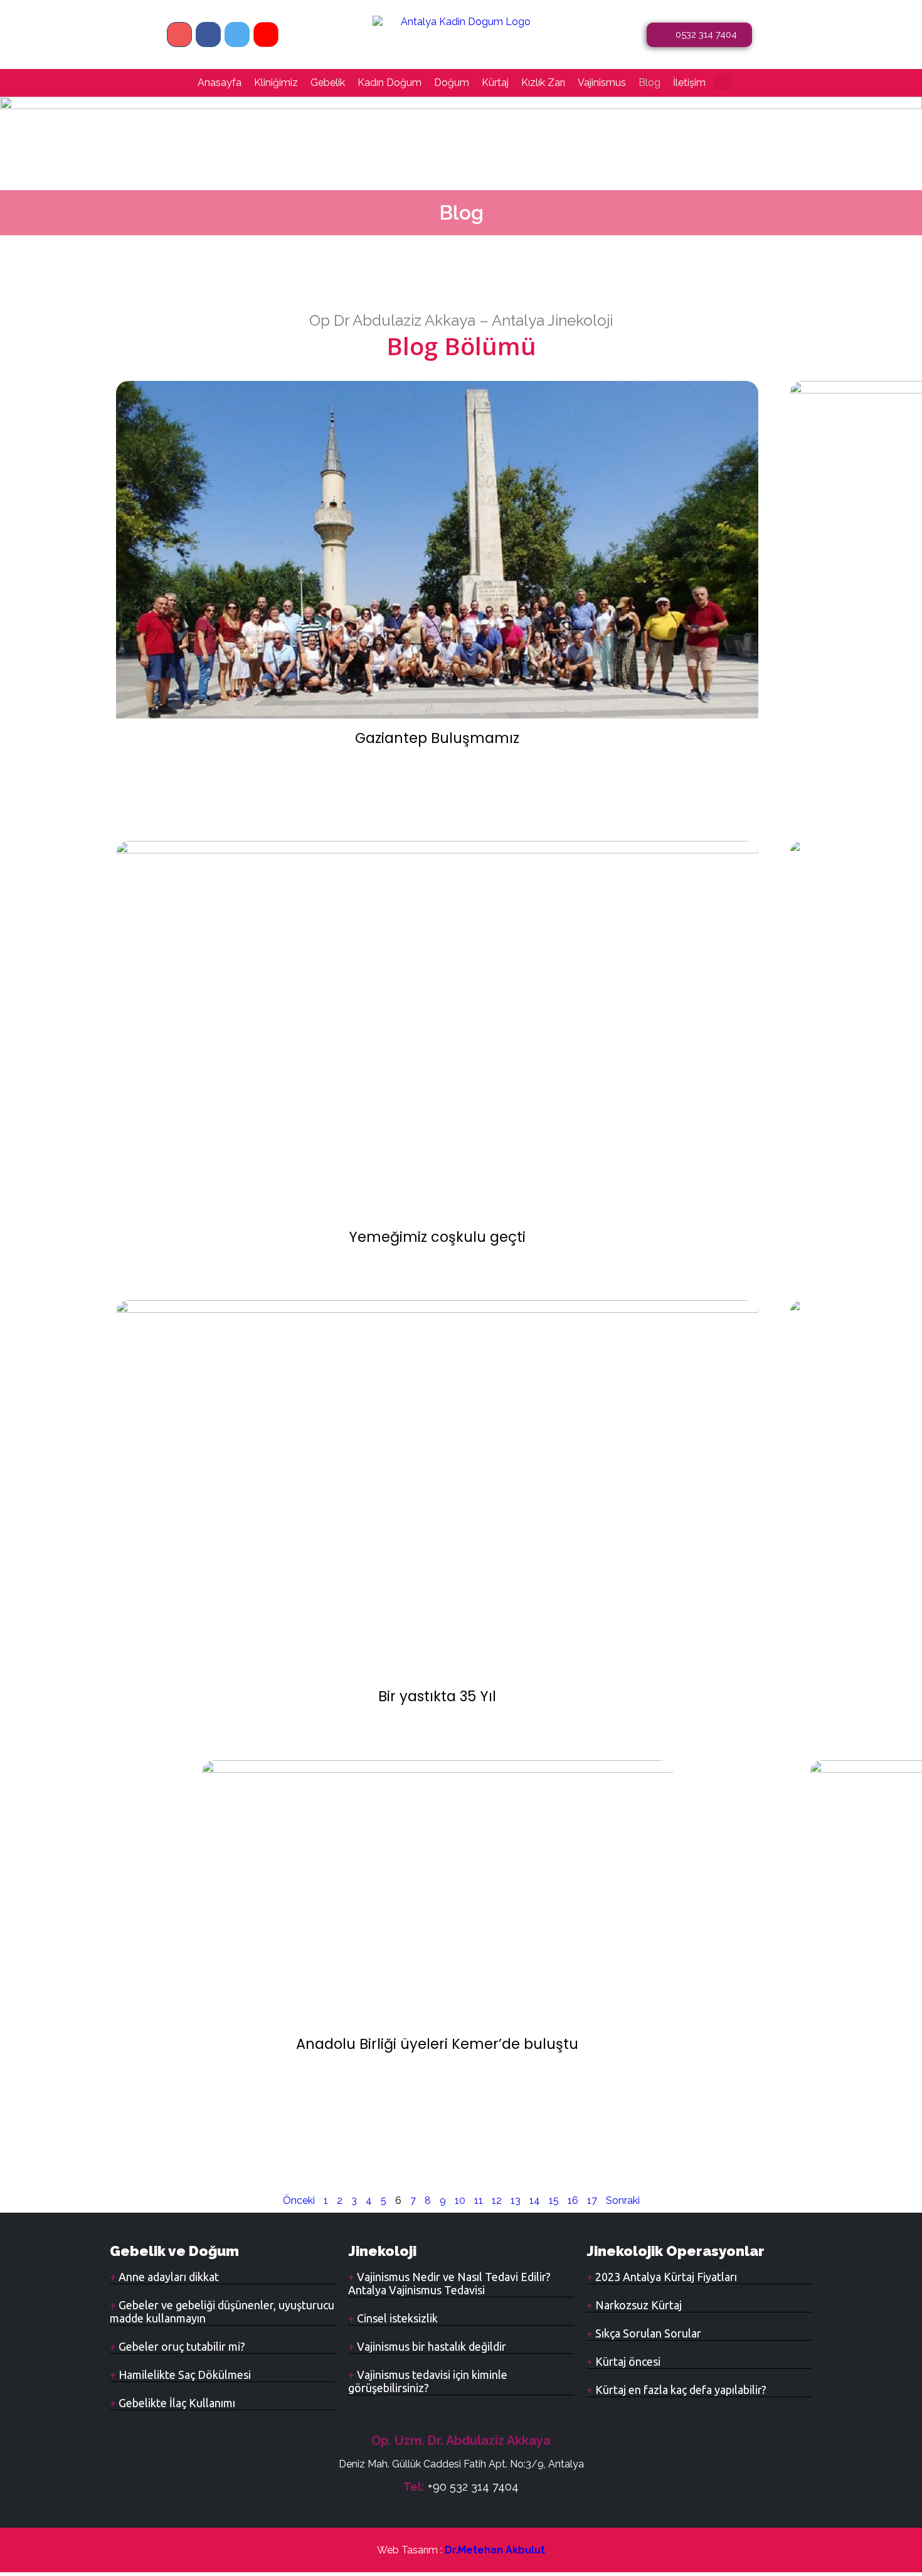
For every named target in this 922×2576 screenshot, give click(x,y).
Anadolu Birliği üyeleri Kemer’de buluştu (437, 2044)
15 (554, 2200)
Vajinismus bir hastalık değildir (430, 2346)
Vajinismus (602, 83)
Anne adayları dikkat (167, 2277)
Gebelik (328, 83)
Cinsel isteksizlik (396, 2318)
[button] (723, 83)
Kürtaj (495, 83)
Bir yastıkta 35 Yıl (437, 1696)
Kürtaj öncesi (627, 2361)
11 (479, 2200)
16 (573, 2200)
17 (592, 2200)
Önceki (299, 2200)
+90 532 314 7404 (473, 2487)
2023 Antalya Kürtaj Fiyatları (665, 2277)
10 (460, 2200)
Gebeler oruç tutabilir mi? (181, 2346)
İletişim (689, 83)
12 (497, 2200)
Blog (649, 83)
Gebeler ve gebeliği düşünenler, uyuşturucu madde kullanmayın (222, 2311)
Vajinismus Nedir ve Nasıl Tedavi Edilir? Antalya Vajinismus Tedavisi (449, 2283)
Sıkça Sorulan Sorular (647, 2333)
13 (516, 2200)
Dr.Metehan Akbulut (495, 2550)
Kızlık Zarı (543, 83)
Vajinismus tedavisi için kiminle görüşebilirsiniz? (428, 2381)
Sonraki (623, 2200)
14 (535, 2200)
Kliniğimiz (276, 83)
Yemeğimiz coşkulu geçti (437, 1237)
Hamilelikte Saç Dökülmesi (183, 2375)
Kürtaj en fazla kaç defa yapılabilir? (680, 2390)
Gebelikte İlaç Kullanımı (176, 2403)
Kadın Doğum (389, 83)
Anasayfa (220, 83)
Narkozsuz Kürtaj (637, 2305)
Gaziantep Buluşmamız (437, 738)
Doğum (452, 83)
